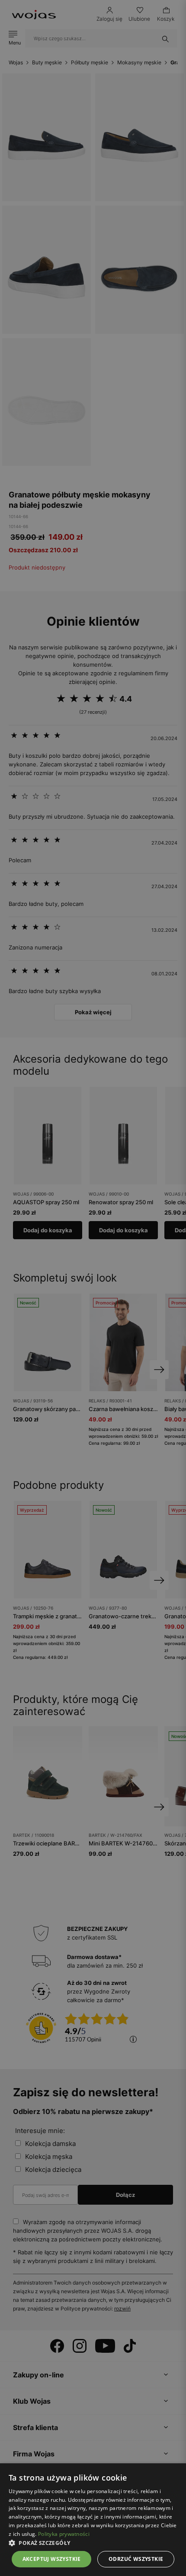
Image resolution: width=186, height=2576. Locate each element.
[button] (93, 2543)
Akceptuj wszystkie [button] (52, 2559)
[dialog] (93, 1288)
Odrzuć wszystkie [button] (136, 2559)
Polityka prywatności (64, 2534)
